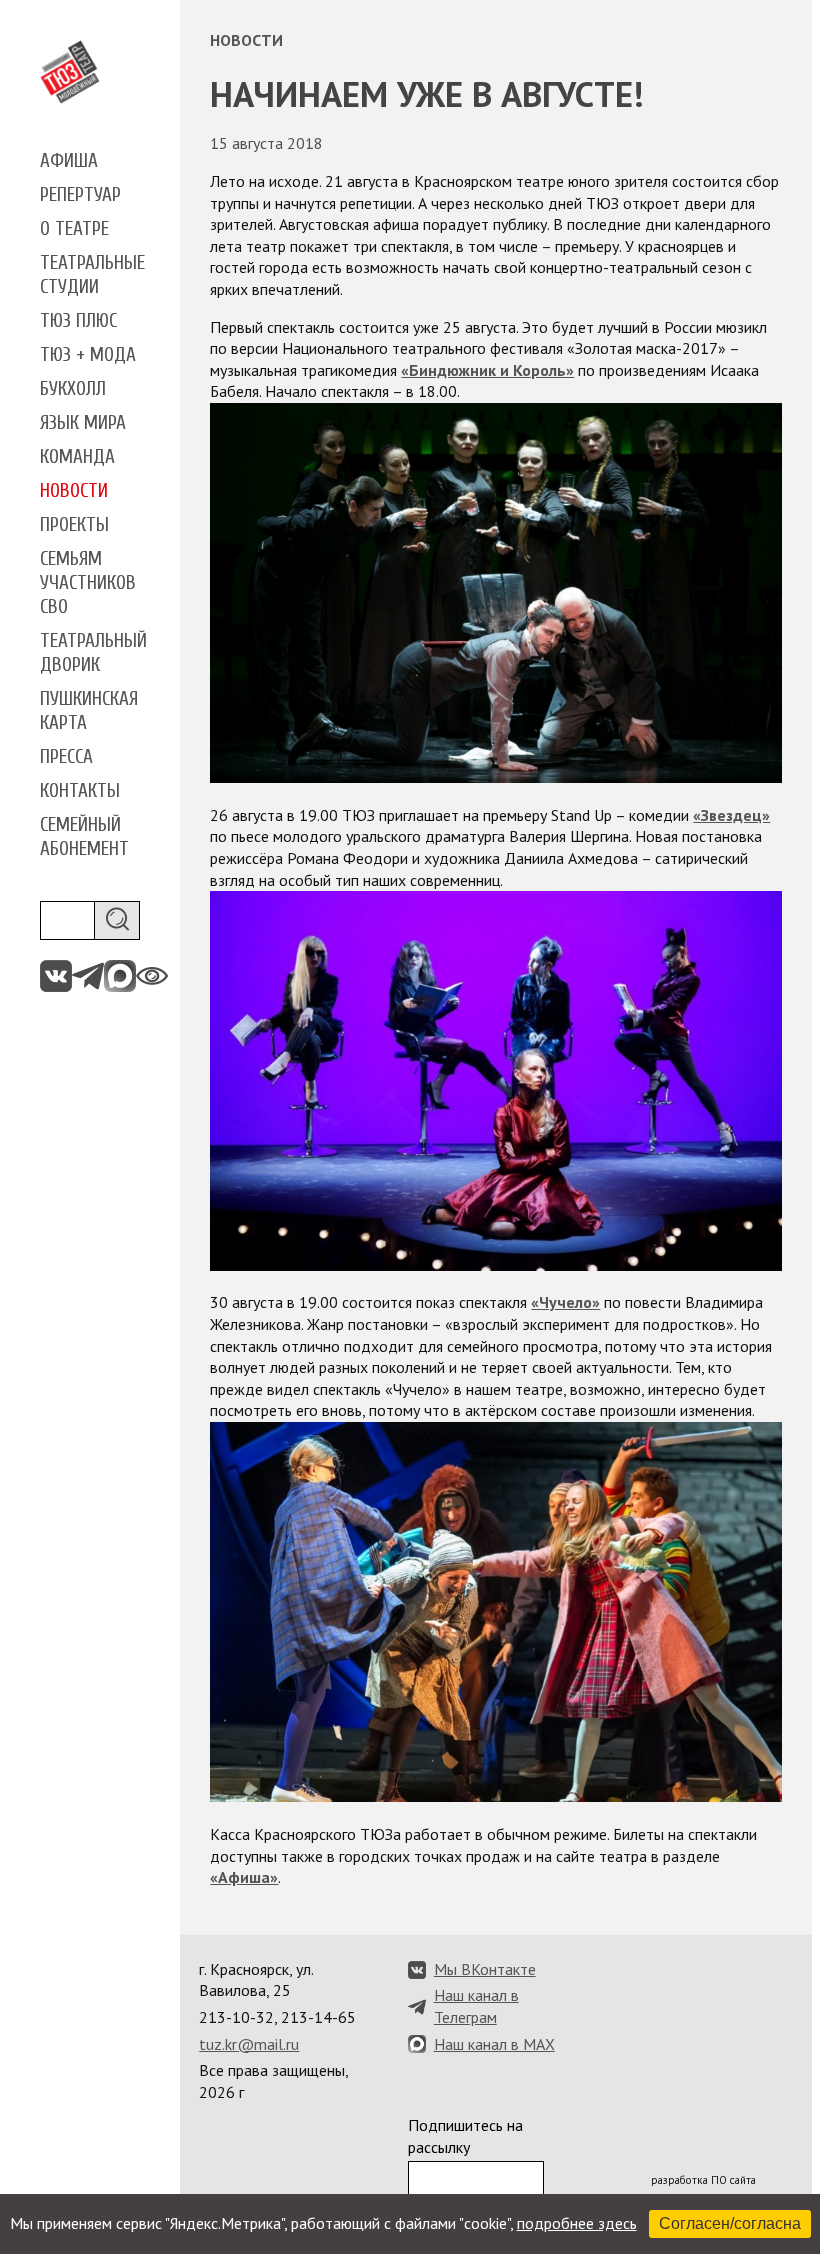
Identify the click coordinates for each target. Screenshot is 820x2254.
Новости (74, 491)
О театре (74, 229)
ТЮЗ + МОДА (88, 355)
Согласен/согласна (730, 2223)
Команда (77, 457)
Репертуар (80, 195)
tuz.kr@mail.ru (249, 2044)
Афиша (69, 161)
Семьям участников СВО (88, 583)
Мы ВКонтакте (485, 1969)
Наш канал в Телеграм (476, 2006)
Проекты (74, 525)
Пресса (66, 757)
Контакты (80, 791)
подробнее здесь (577, 2223)
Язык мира (83, 423)
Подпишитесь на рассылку (465, 2136)
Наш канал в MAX (494, 2044)
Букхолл (73, 389)
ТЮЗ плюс (78, 321)
